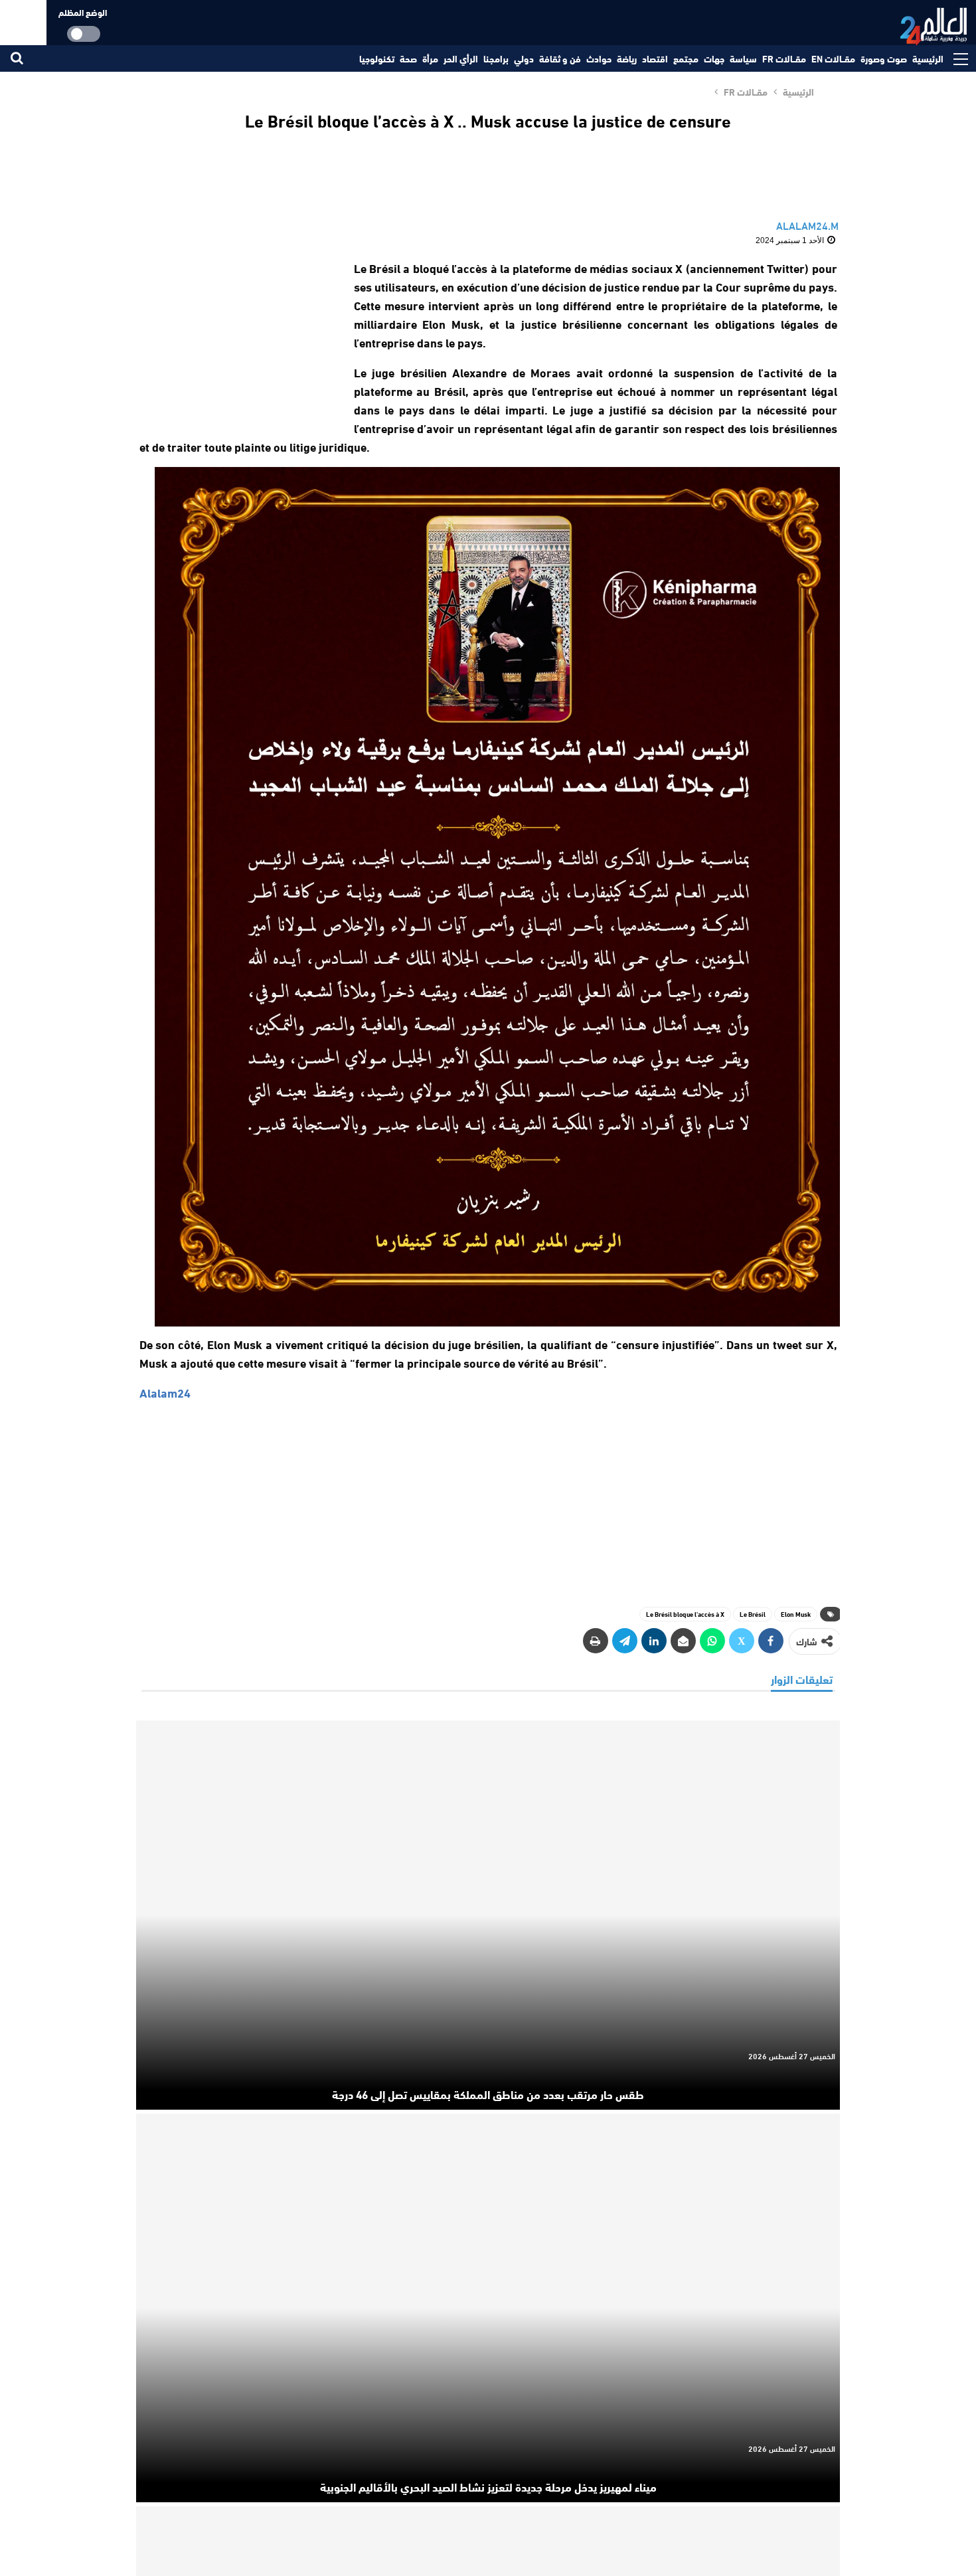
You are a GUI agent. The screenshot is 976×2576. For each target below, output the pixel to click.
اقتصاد (655, 58)
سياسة (743, 58)
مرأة (430, 58)
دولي (524, 58)
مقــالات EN (833, 58)
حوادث (599, 58)
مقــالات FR (784, 58)
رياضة (627, 58)
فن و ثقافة (560, 58)
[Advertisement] (234, 341)
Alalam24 (165, 1392)
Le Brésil (753, 1614)
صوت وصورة (884, 58)
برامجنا (496, 58)
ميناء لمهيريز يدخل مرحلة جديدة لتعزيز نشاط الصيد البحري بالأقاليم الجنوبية (488, 2486)
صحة (408, 58)
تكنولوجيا (377, 58)
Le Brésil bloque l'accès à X (685, 1614)
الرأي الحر (461, 58)
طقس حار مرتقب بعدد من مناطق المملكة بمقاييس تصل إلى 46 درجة (488, 2094)
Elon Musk (796, 1614)
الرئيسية (928, 58)
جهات (714, 58)
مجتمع (686, 58)
